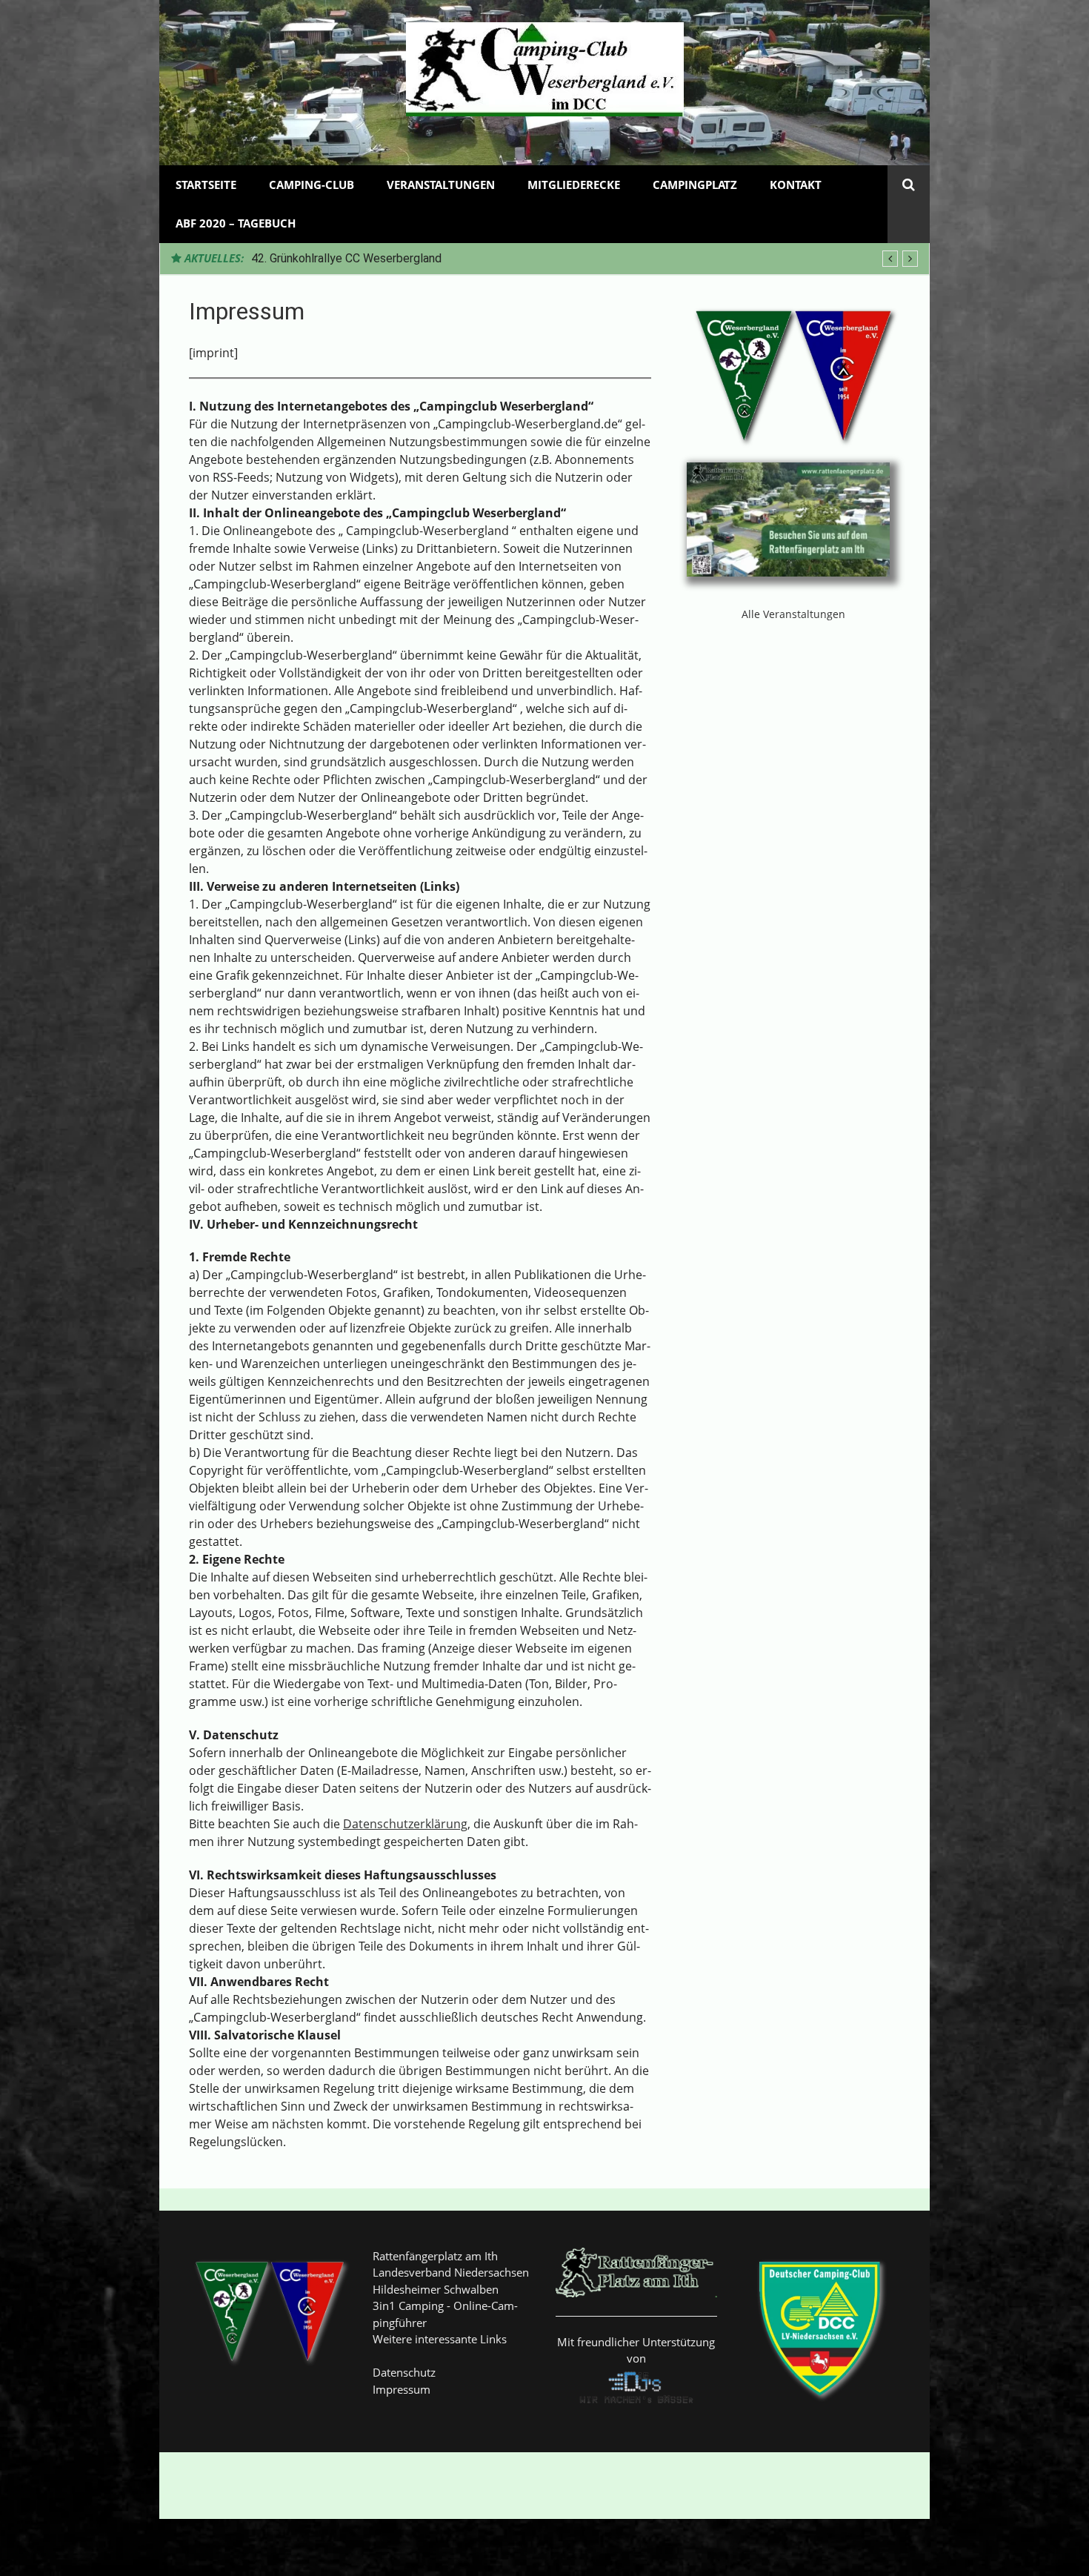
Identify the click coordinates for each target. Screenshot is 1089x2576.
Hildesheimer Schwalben (436, 2289)
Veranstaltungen (441, 185)
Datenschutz (404, 2372)
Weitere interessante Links (440, 2339)
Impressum (402, 2389)
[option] (585, 259)
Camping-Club (312, 185)
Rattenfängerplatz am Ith (435, 2256)
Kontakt (796, 185)
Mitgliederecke (574, 185)
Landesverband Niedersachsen (451, 2272)
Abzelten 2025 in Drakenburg (326, 258)
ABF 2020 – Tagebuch (236, 223)
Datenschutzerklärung (405, 1824)
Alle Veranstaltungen (793, 614)
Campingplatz (695, 185)
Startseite (206, 185)
